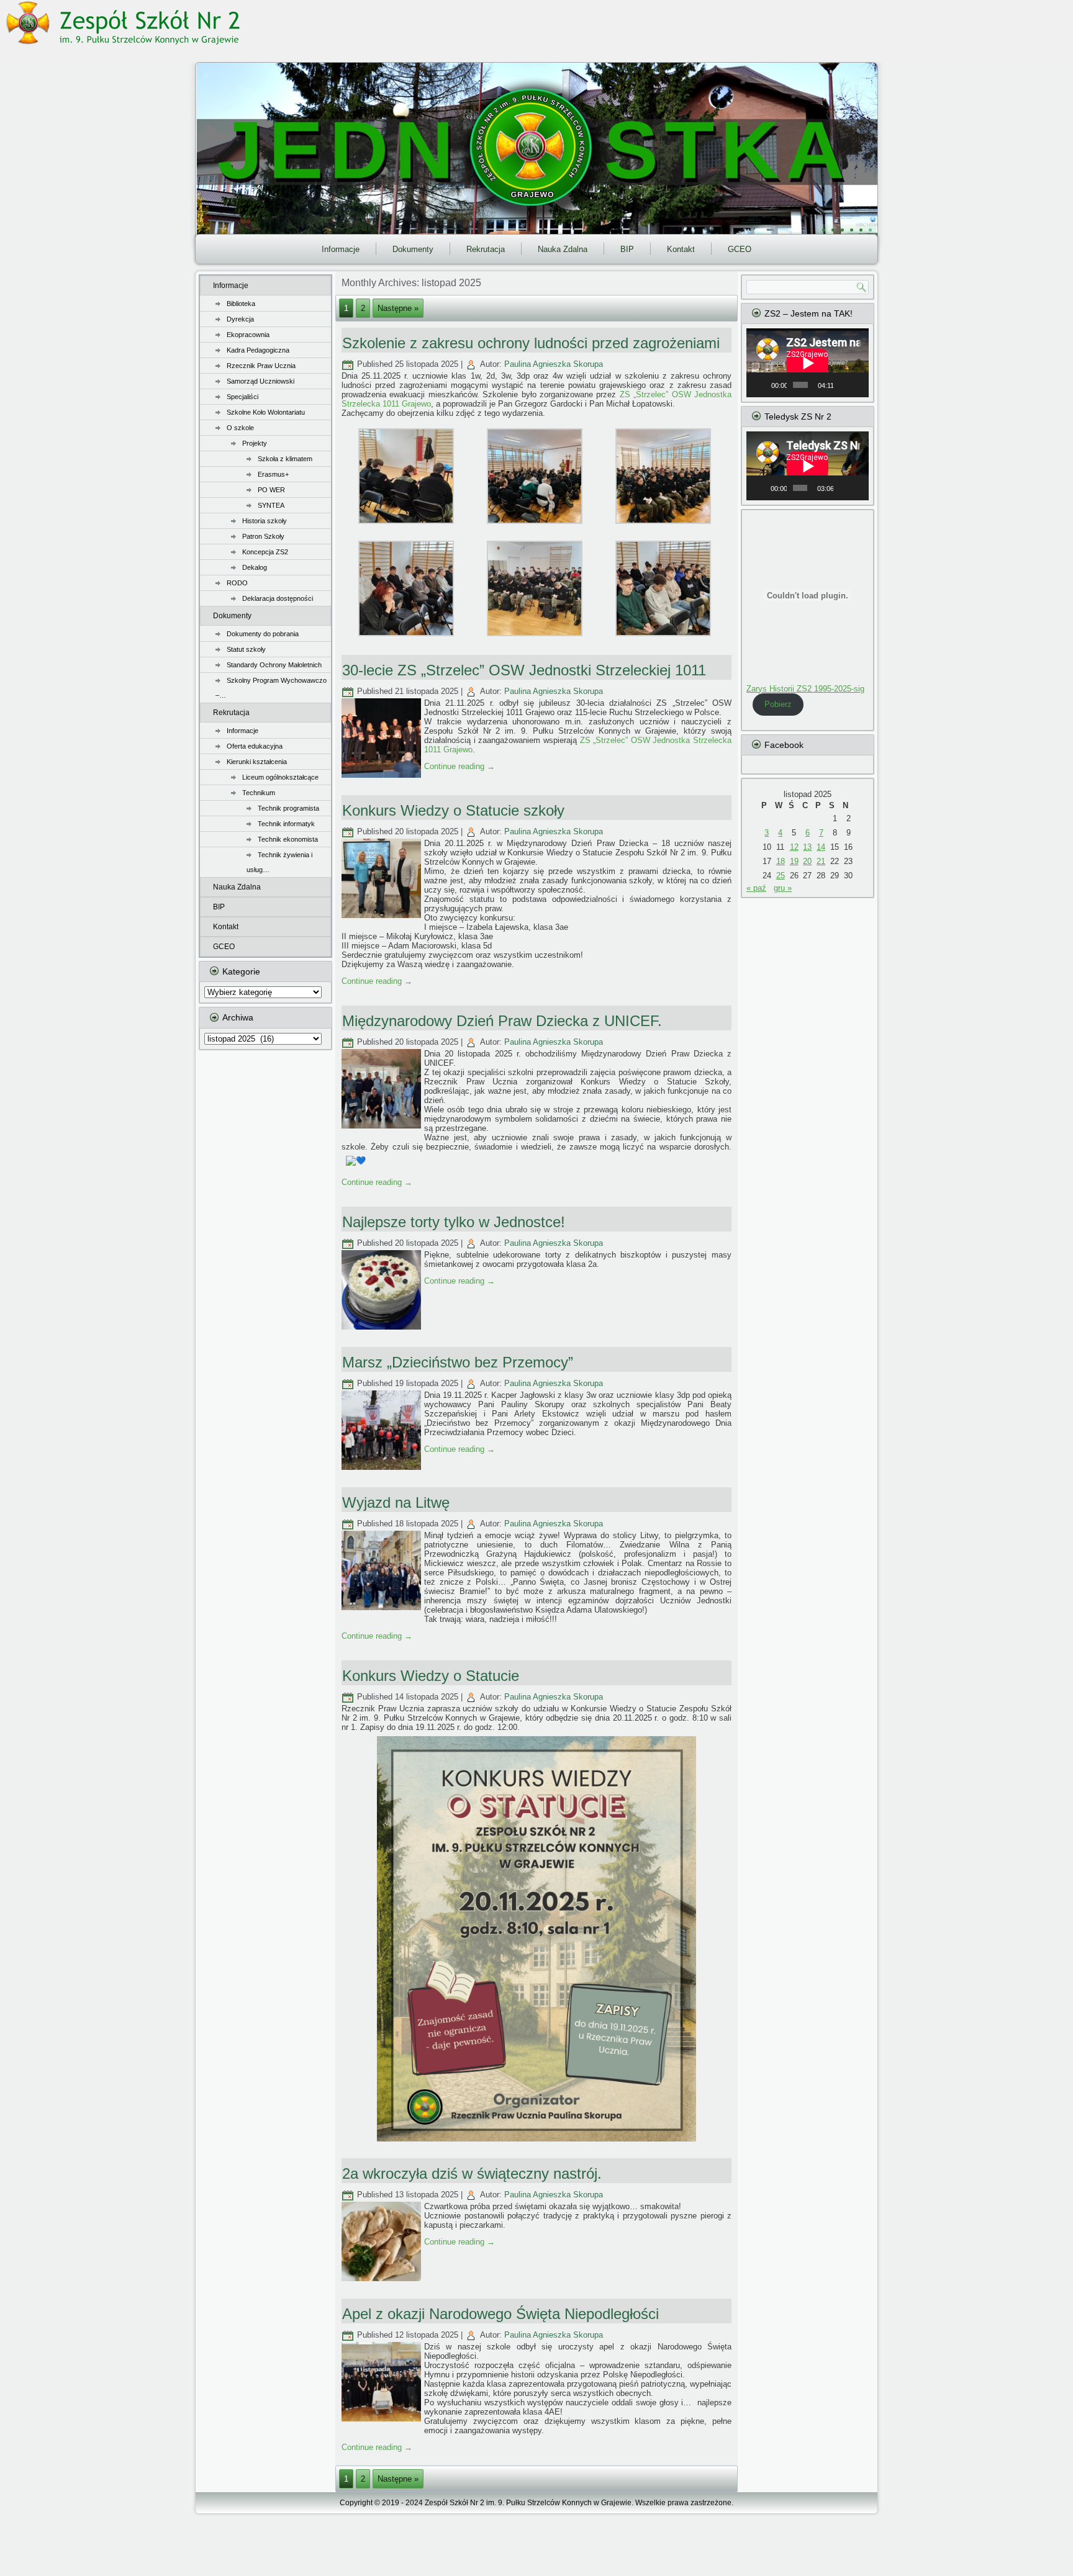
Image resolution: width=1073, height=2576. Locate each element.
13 (807, 847)
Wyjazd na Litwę (396, 1502)
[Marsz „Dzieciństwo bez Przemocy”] (383, 1470)
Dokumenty (413, 249)
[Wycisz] (843, 385)
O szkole (240, 428)
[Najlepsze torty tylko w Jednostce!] (383, 1330)
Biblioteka (241, 304)
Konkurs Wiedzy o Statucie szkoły (453, 810)
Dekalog (255, 567)
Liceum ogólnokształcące (280, 777)
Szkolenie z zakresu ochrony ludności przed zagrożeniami (531, 343)
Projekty (255, 443)
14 (821, 847)
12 (794, 847)
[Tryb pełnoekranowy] (858, 385)
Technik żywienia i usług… (279, 862)
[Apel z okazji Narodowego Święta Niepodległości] (383, 2422)
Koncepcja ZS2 (265, 552)
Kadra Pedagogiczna (258, 350)
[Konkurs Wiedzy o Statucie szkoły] (383, 918)
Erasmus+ (273, 474)
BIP (627, 249)
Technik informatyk (286, 824)
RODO (237, 583)
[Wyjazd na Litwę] (383, 1610)
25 (781, 876)
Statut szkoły (246, 649)
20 (807, 861)
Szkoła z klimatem (285, 459)
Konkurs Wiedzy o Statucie (431, 1676)
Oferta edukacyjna (255, 746)
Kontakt (681, 249)
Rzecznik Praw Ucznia (261, 366)
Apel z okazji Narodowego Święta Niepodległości (500, 2314)
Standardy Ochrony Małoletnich (274, 665)
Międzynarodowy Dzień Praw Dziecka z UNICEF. (502, 1021)
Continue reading (460, 766)
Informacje (341, 249)
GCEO (740, 249)
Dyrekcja (240, 319)
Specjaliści (242, 397)
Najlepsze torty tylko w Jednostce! (454, 1222)
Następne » (398, 308)
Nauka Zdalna (563, 249)
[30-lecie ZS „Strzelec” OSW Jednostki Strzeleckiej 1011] (383, 778)
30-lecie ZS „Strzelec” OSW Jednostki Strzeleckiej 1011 (524, 670)
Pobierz (778, 704)
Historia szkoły (265, 521)
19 (794, 861)
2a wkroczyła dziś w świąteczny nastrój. (472, 2173)
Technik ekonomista (288, 839)
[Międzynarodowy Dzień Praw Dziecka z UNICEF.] (383, 1129)
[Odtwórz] (763, 385)
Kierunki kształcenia (257, 762)
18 (781, 861)
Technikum (259, 793)
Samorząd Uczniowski (260, 381)
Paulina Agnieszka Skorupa (554, 364)
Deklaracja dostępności (278, 598)
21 (821, 861)
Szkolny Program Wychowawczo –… (271, 688)
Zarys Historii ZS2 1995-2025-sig (805, 689)
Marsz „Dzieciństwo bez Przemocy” (458, 1362)
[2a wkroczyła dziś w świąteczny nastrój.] (383, 2281)
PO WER (271, 490)
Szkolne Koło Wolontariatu (266, 412)
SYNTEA (271, 505)
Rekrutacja (486, 249)
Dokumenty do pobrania (263, 634)
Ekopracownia (248, 335)
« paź (756, 888)
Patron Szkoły (263, 536)
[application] (808, 363)
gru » (783, 888)
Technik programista (288, 808)
